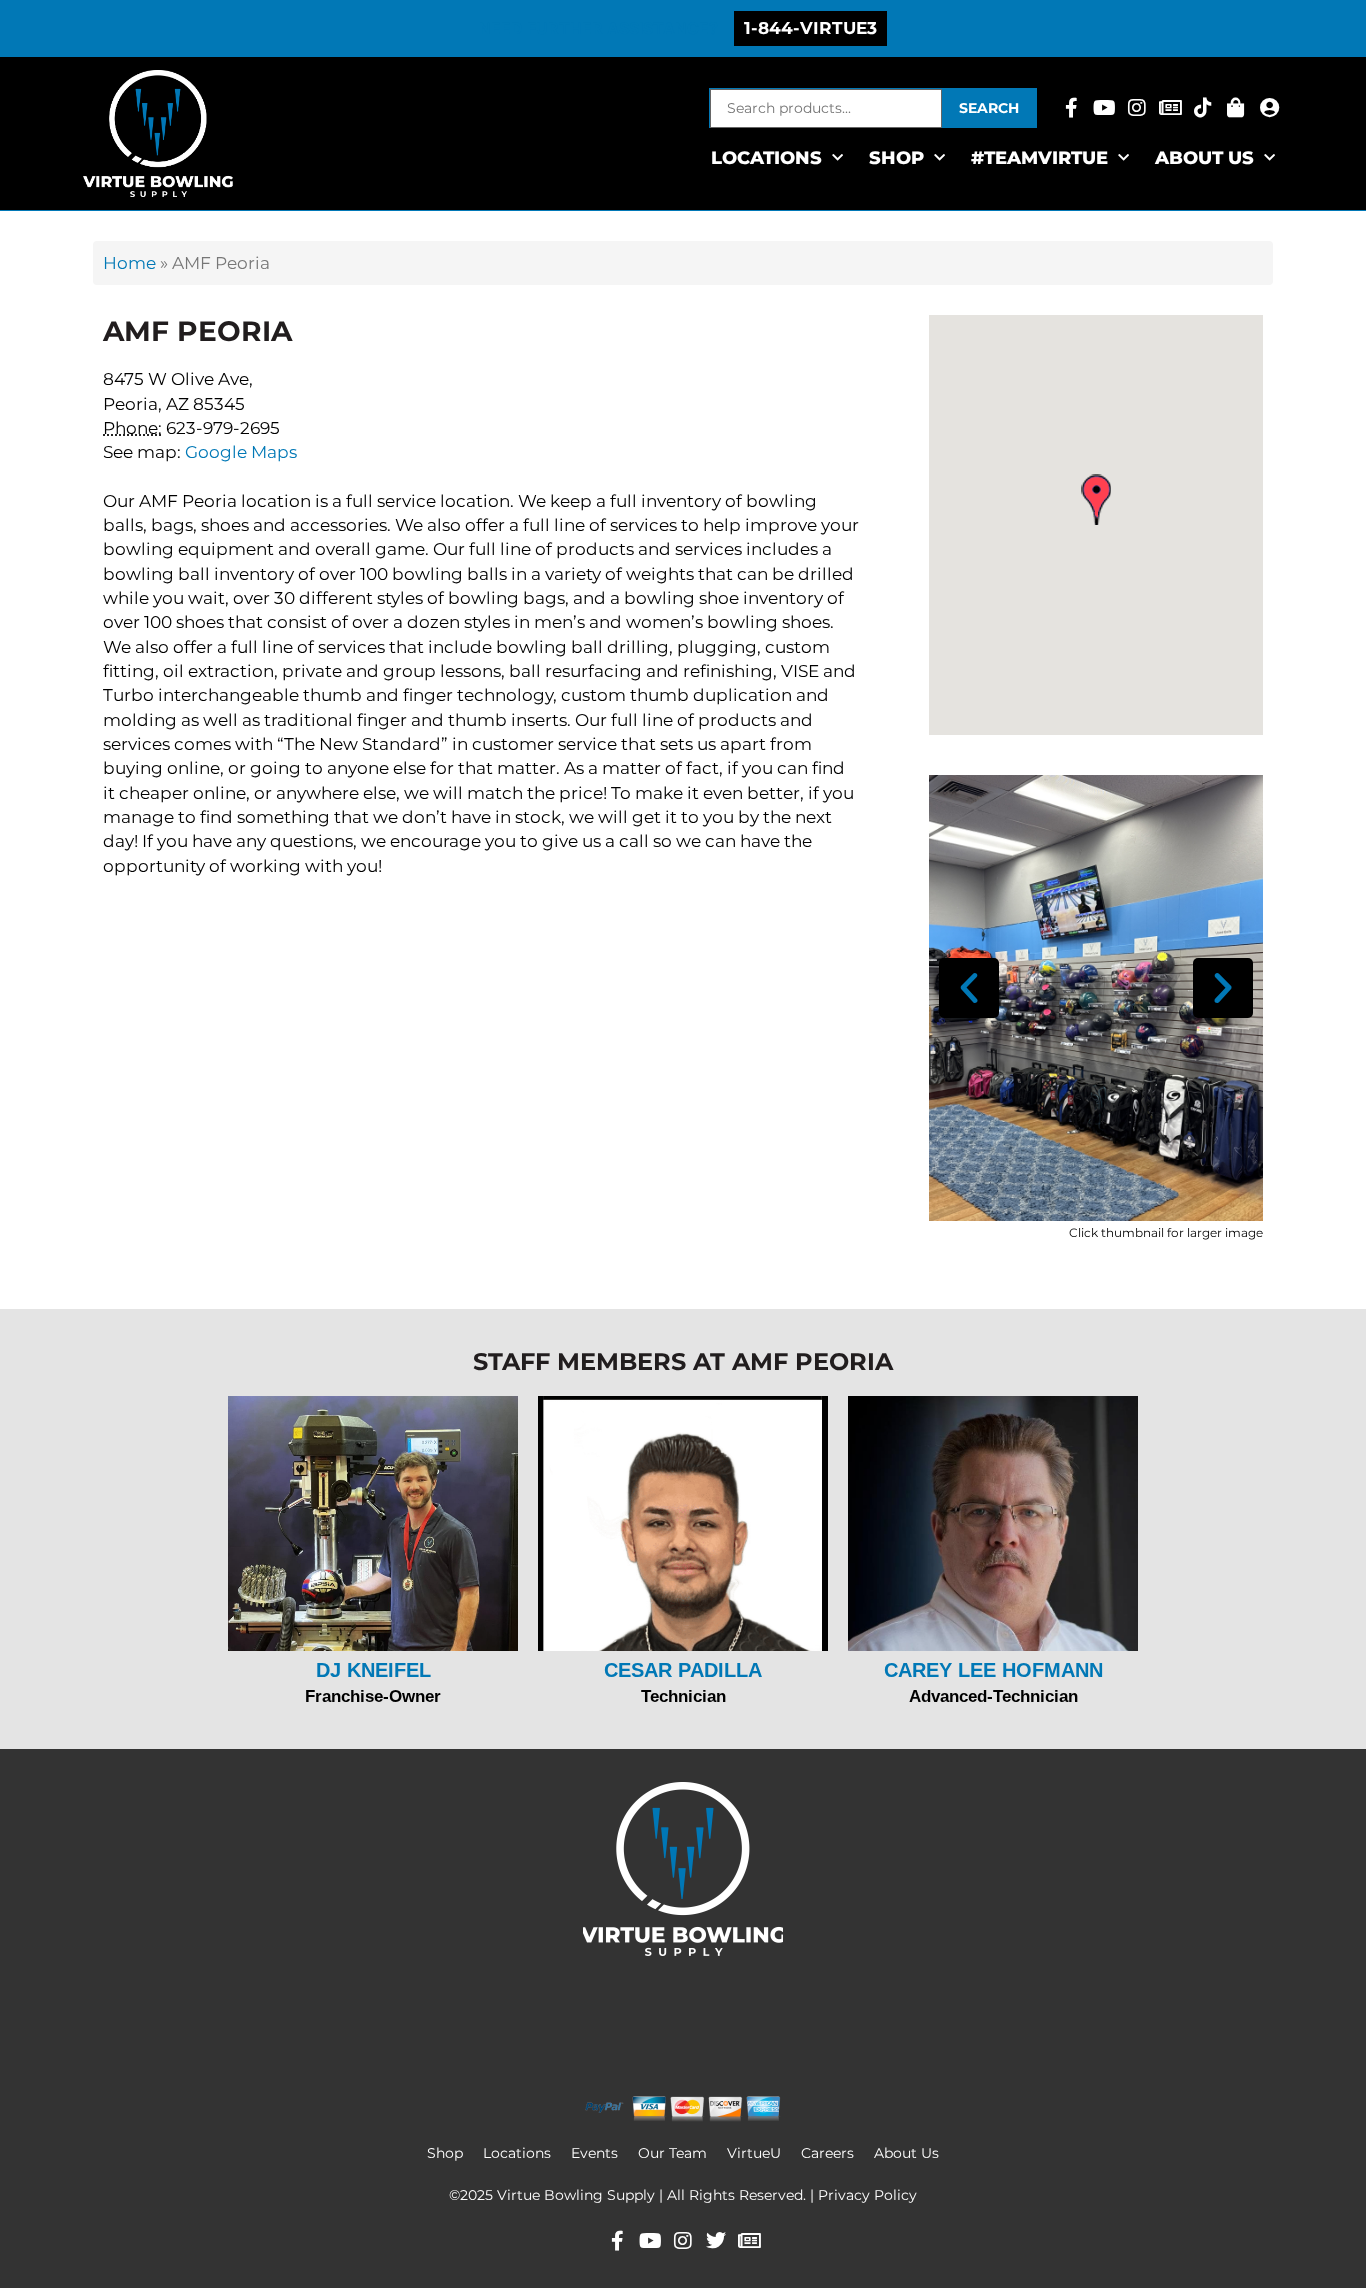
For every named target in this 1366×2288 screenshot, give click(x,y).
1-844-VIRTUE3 (810, 28)
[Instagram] (1137, 108)
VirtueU (754, 2153)
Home (129, 263)
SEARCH (989, 108)
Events (594, 2153)
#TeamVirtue (1039, 158)
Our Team (672, 2153)
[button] (1096, 499)
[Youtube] (1104, 108)
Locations (766, 158)
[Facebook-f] (1071, 108)
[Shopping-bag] (1236, 108)
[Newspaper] (1170, 108)
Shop (445, 2153)
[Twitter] (716, 2241)
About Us (1204, 158)
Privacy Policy (867, 2195)
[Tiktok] (1203, 108)
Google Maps (241, 452)
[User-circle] (1269, 108)
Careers (827, 2153)
